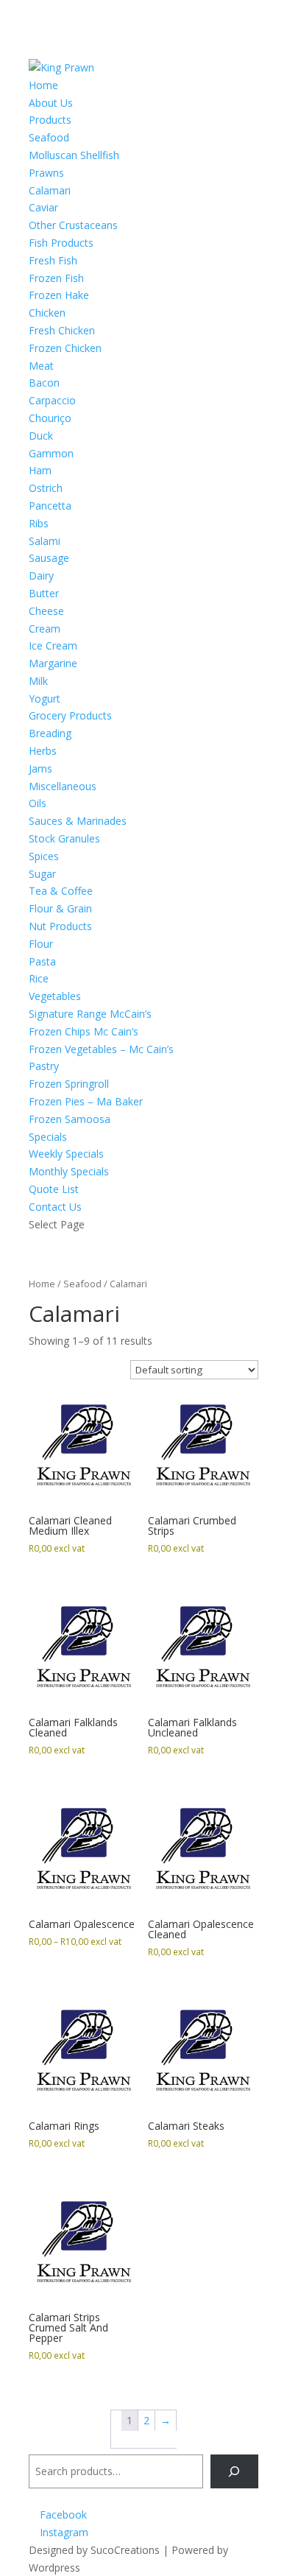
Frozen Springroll (69, 1084)
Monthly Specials (69, 1171)
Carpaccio (52, 400)
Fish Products (61, 243)
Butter (44, 593)
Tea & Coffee (61, 891)
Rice (39, 978)
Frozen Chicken (65, 348)
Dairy (41, 576)
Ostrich (46, 488)
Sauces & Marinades (78, 821)
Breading (50, 733)
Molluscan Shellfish (74, 155)
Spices (44, 856)
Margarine (53, 663)
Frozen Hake (59, 295)
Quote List (54, 1189)
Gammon (51, 453)
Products (50, 120)
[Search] (234, 2472)
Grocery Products (70, 715)
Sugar (42, 874)
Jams (40, 768)
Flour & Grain (60, 908)
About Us (51, 103)
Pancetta (50, 506)
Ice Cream (53, 645)
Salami (45, 541)
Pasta (42, 961)
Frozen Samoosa (70, 1119)
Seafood (49, 137)
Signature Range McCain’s (90, 1014)
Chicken (47, 313)
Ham (40, 470)
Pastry (44, 1066)
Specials (48, 1137)
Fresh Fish (53, 260)
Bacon (44, 383)
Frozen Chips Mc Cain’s (84, 1031)
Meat (41, 366)
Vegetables (55, 996)
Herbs (43, 751)
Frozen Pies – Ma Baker (86, 1101)
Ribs (39, 523)
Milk (38, 681)
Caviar (43, 207)
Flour (41, 944)
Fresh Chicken (62, 330)
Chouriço (50, 418)
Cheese (46, 611)
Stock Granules (64, 838)
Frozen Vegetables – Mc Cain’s (101, 1049)
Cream (45, 629)
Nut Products (60, 926)
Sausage (49, 558)
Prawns (46, 173)
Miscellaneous (63, 786)
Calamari (50, 190)
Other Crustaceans (73, 225)
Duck (41, 436)
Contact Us (55, 1207)
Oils (38, 803)
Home (43, 85)
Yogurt (45, 698)
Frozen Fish (56, 278)
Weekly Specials (66, 1154)
